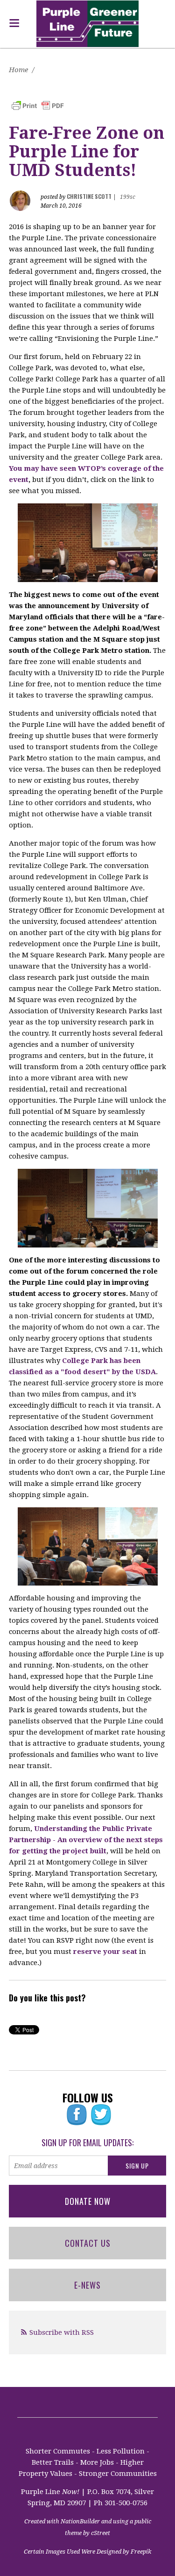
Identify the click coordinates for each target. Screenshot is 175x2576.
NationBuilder (80, 2521)
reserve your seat (105, 1952)
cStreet (101, 2533)
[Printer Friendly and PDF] (38, 105)
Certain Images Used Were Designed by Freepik (87, 2552)
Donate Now (88, 2201)
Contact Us (88, 2243)
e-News (87, 2285)
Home (18, 70)
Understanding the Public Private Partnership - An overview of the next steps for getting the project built (86, 1840)
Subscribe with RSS (62, 2332)
